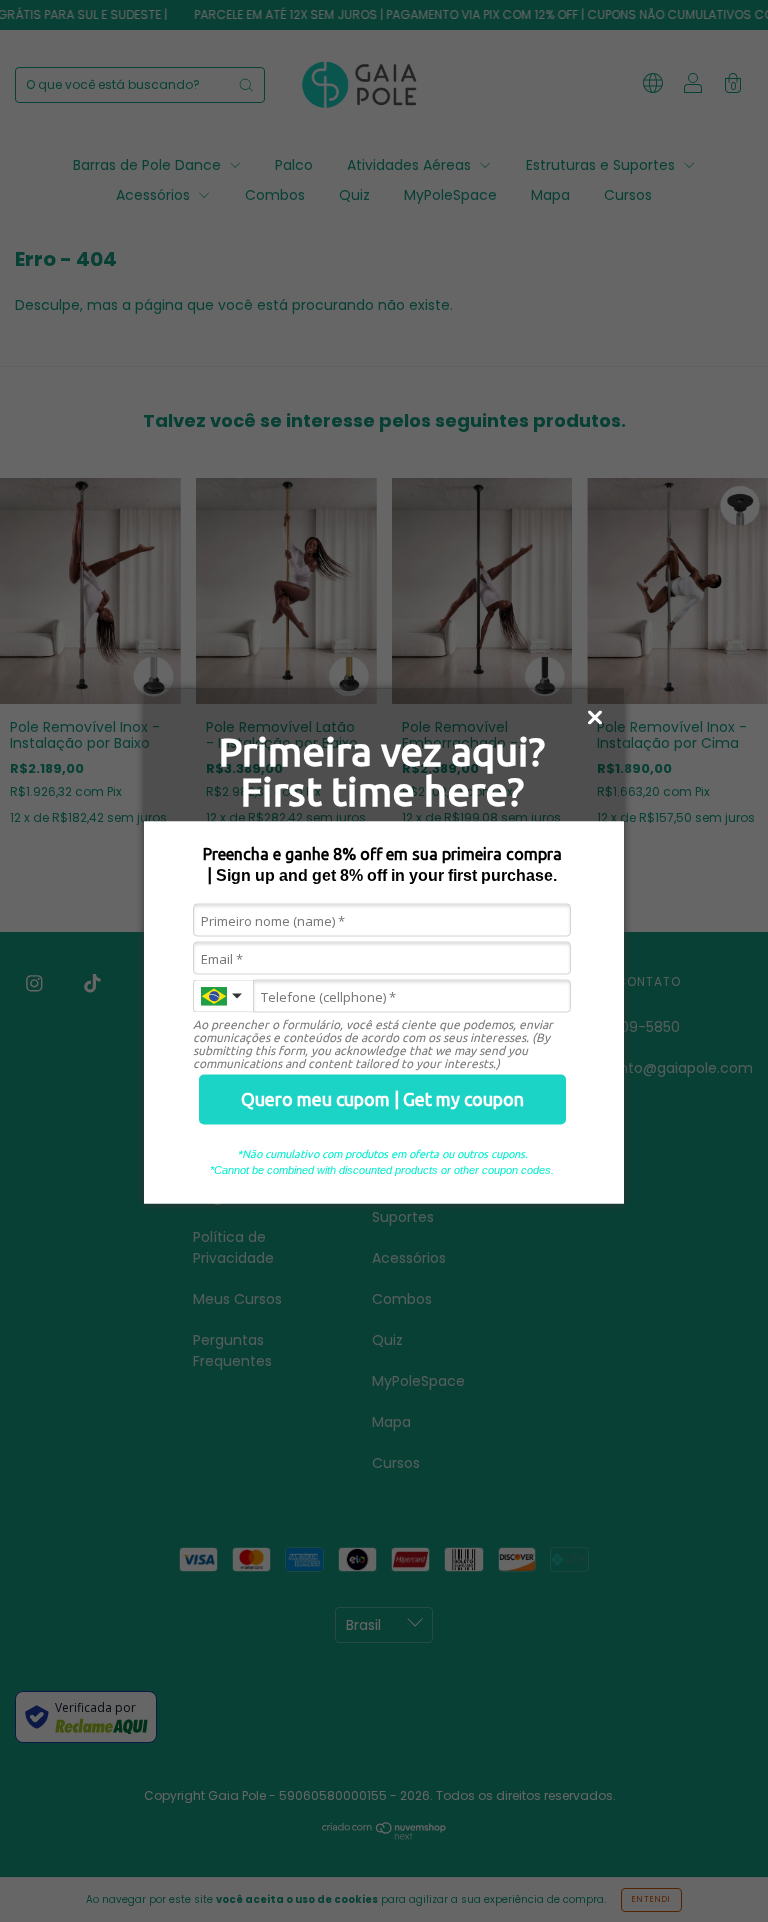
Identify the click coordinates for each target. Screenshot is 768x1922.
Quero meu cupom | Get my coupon (382, 1099)
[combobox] (223, 996)
